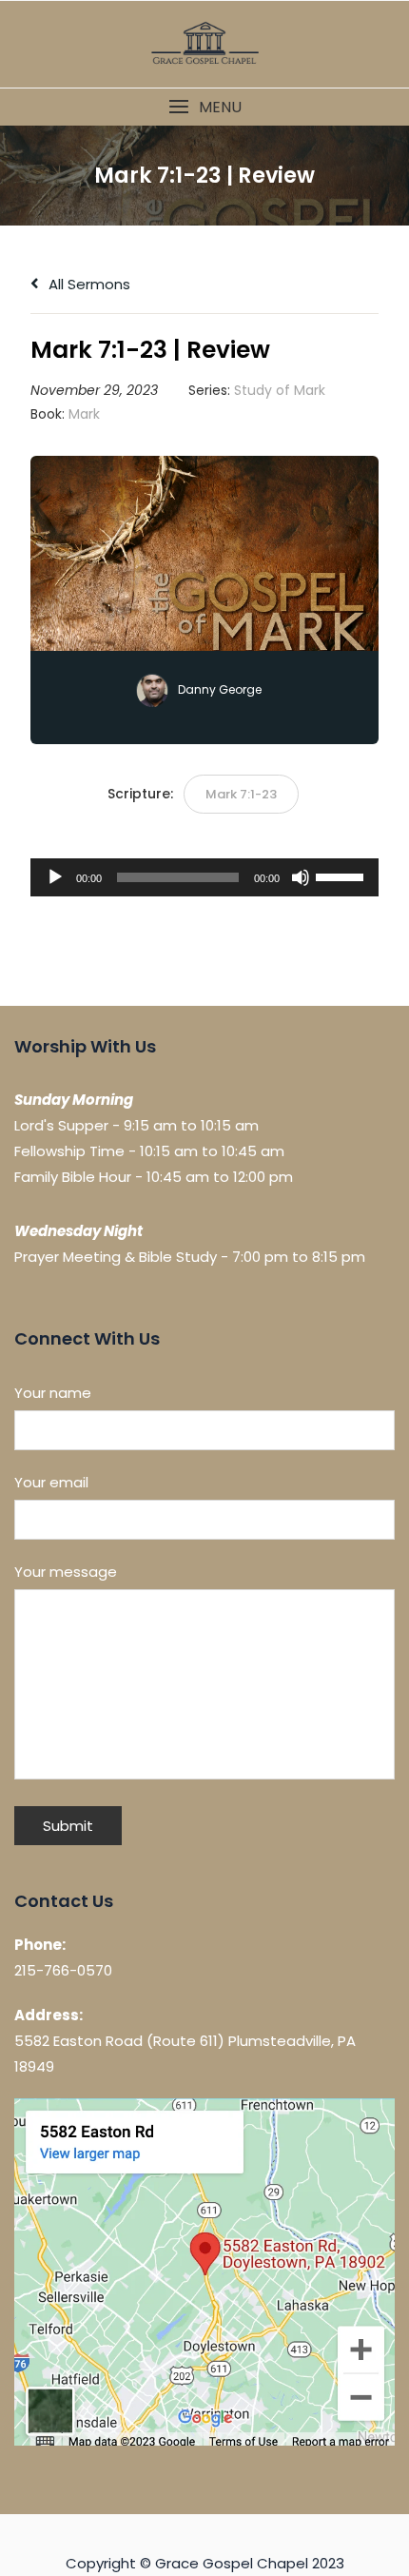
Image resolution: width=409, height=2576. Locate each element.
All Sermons (88, 284)
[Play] (55, 877)
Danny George (220, 689)
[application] (204, 877)
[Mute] (301, 877)
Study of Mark (280, 390)
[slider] (342, 875)
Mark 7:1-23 (241, 794)
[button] (204, 107)
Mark (84, 414)
